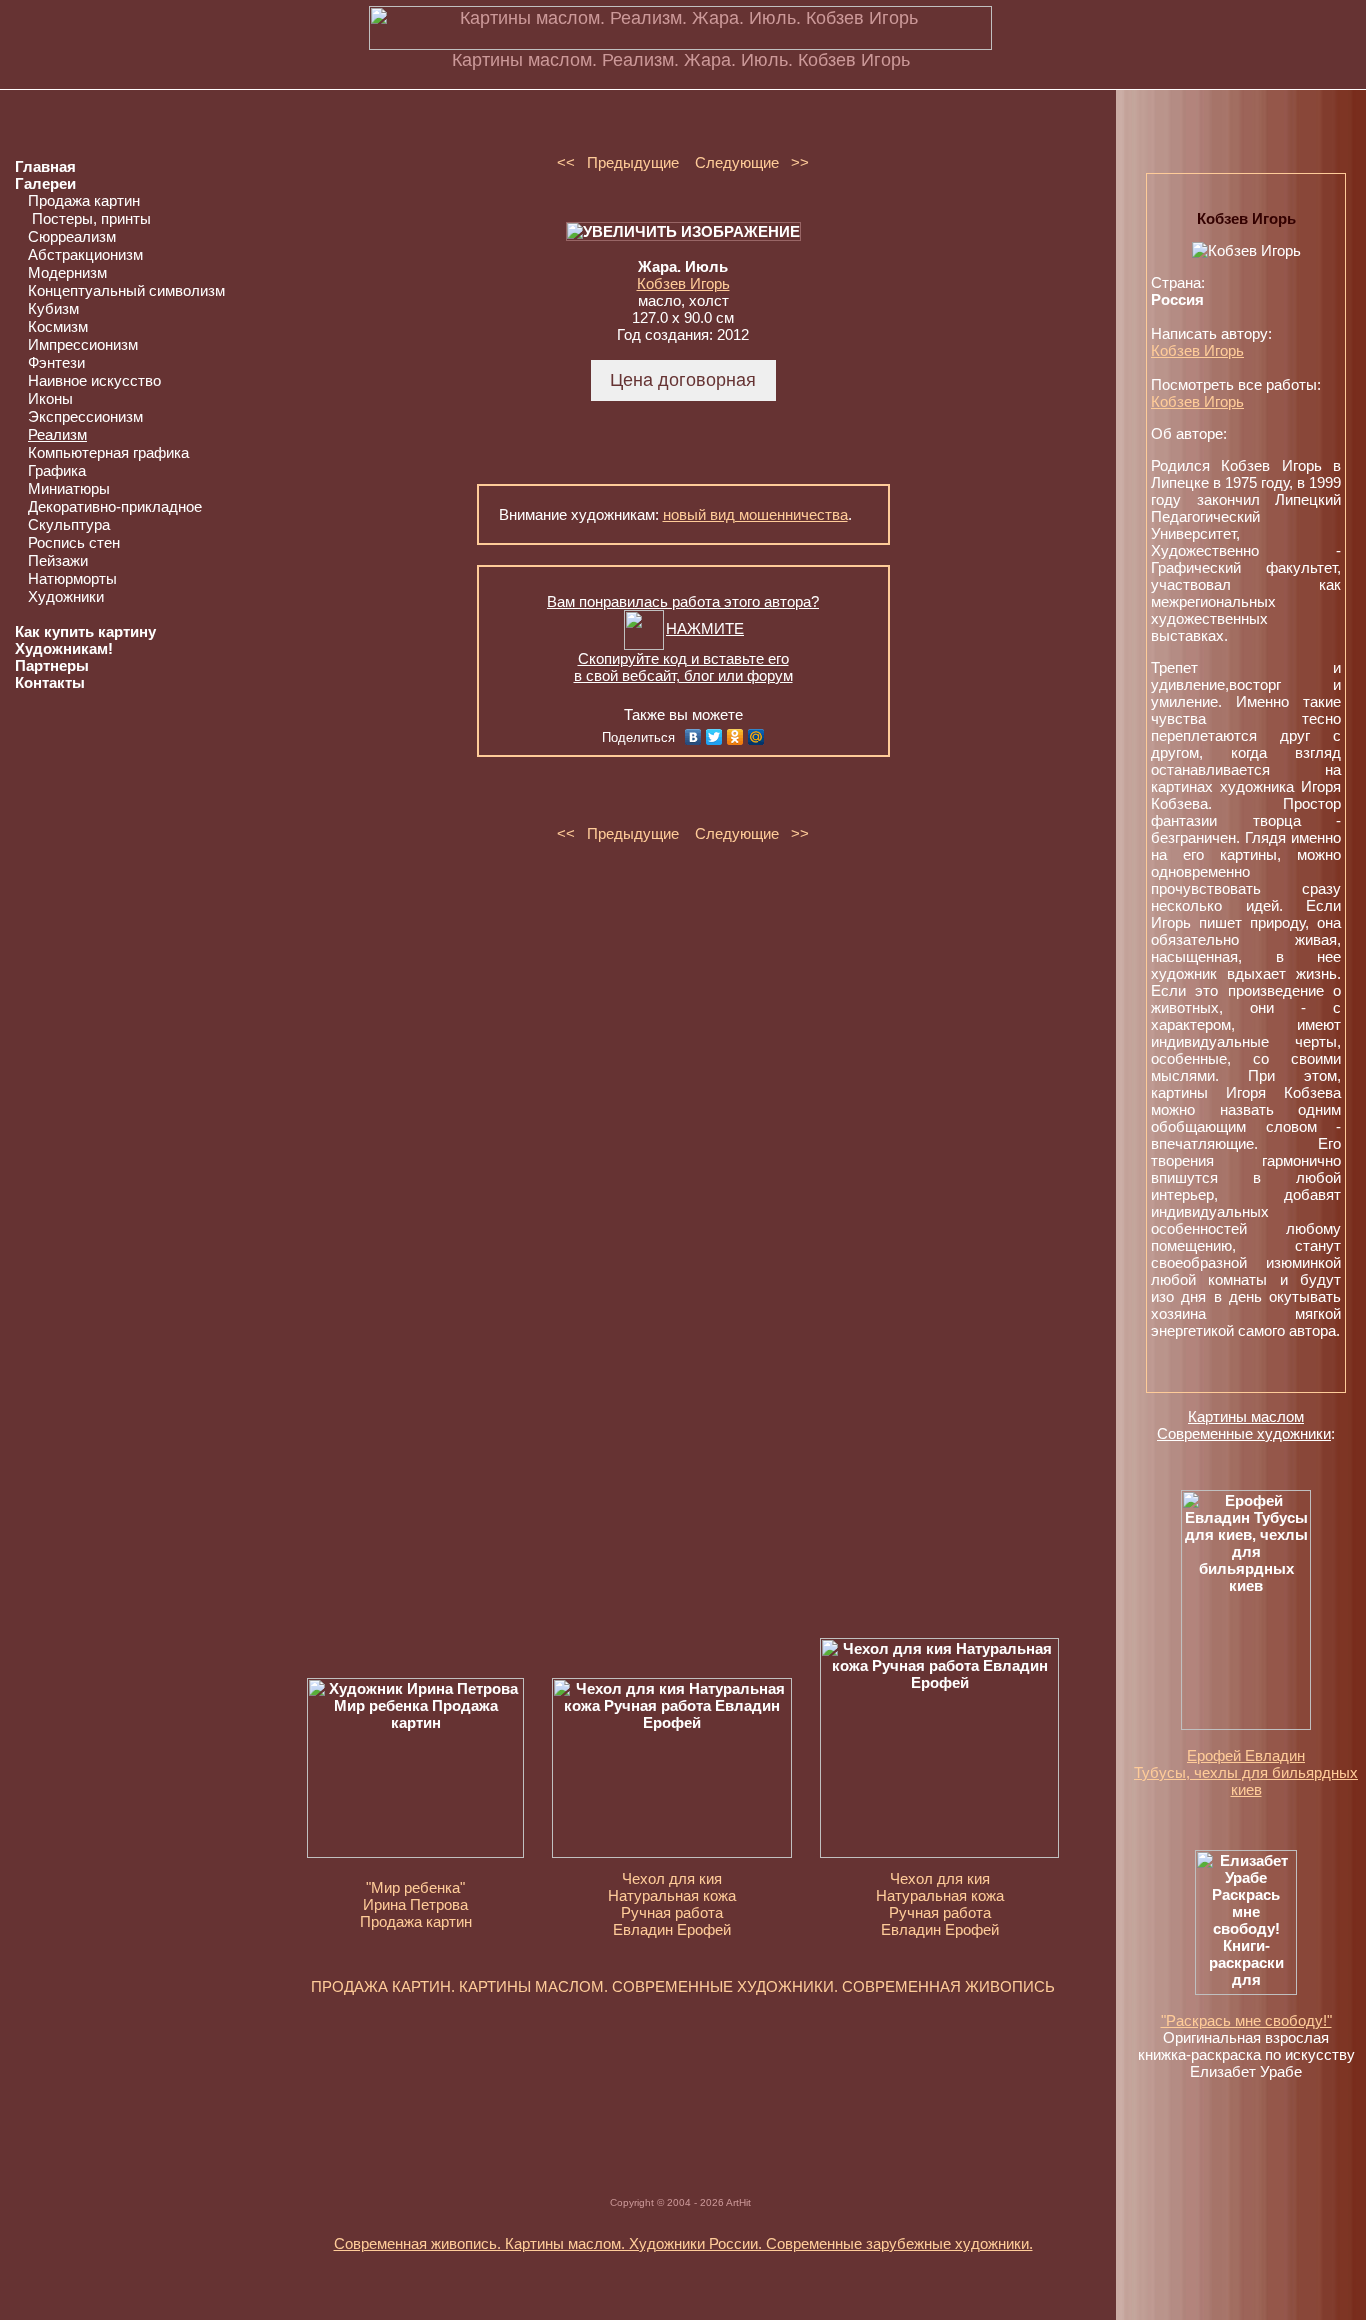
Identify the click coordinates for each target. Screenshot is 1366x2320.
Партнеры (52, 665)
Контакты (50, 682)
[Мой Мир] (756, 737)
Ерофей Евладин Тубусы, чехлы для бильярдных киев (1246, 1772)
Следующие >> (752, 162)
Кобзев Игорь (683, 283)
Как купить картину (85, 631)
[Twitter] (714, 737)
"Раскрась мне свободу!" (1246, 2020)
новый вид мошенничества (755, 514)
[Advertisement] (683, 2074)
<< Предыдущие (618, 162)
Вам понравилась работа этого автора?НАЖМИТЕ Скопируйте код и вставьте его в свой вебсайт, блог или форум (683, 638)
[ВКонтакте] (693, 737)
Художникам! (64, 648)
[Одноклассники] (735, 737)
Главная (45, 166)
